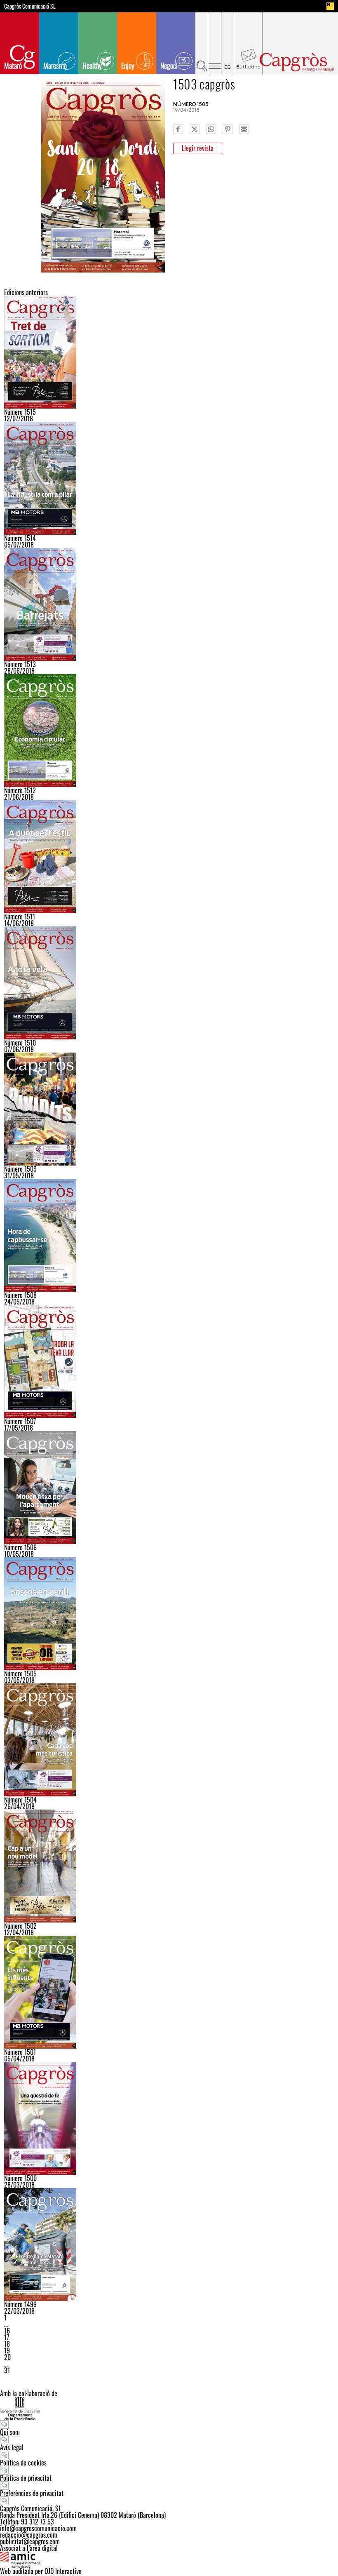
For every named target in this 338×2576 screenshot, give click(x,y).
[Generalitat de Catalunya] (169, 2408)
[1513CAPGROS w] (169, 604)
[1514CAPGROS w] (169, 478)
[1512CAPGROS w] (169, 731)
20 (7, 2357)
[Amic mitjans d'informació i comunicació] (169, 2560)
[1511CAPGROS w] (169, 857)
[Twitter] (195, 129)
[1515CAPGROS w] (169, 352)
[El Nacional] (330, 6)
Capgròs (296, 62)
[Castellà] (228, 43)
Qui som (10, 2432)
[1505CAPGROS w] (169, 1614)
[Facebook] (178, 129)
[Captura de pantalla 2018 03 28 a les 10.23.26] (169, 2118)
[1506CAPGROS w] (169, 1488)
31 (7, 2370)
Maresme (55, 66)
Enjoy (128, 66)
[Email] (244, 129)
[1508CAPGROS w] (169, 1235)
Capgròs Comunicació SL (30, 6)
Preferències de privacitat (32, 2493)
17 (7, 2337)
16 (7, 2331)
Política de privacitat (26, 2478)
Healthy (92, 66)
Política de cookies (23, 2463)
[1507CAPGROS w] (169, 1361)
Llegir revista (198, 148)
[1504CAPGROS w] (169, 1740)
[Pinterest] (228, 129)
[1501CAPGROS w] (169, 1992)
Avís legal (12, 2447)
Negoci (169, 66)
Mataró (13, 66)
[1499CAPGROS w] (169, 2245)
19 (7, 2350)
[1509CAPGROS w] (169, 1109)
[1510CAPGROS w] (169, 983)
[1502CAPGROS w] (169, 1866)
